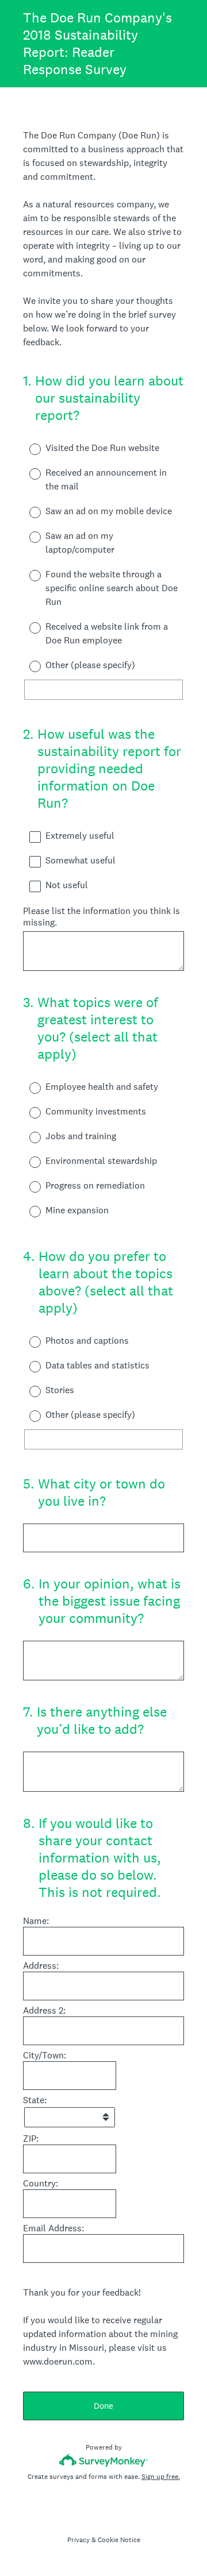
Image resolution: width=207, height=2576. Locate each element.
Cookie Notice (119, 2540)
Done (103, 2406)
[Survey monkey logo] (104, 2460)
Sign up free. (161, 2477)
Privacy (78, 2540)
